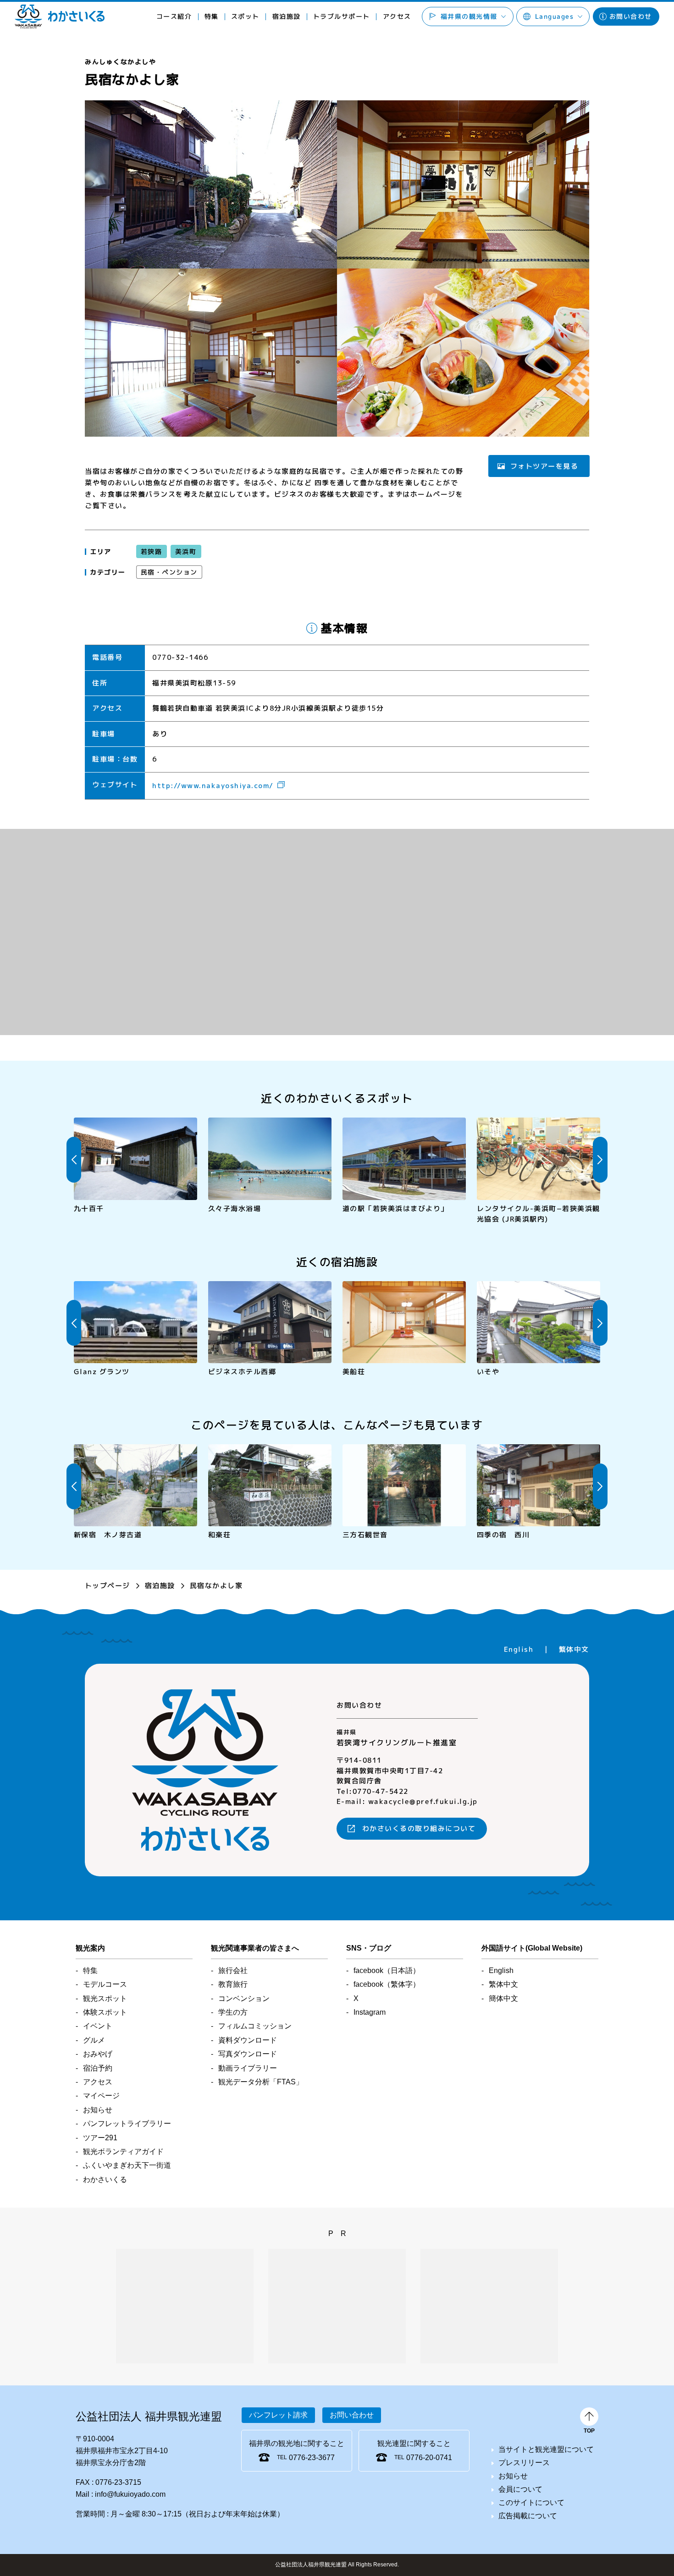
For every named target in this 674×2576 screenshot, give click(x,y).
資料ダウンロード (248, 2040)
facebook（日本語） (387, 1970)
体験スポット (105, 2012)
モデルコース (105, 1984)
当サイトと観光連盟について (546, 2449)
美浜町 (185, 551)
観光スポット (105, 1998)
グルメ (94, 2040)
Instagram (370, 2012)
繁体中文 (574, 1649)
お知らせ (98, 2110)
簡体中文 (503, 1998)
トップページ (108, 1586)
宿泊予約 (98, 2068)
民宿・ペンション (169, 572)
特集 (212, 16)
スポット (245, 16)
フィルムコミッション (255, 2026)
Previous (74, 1160)
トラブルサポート (342, 16)
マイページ (101, 2096)
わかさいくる (60, 16)
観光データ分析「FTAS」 (261, 2082)
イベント (98, 2026)
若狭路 (152, 551)
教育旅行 (233, 1984)
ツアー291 (100, 2138)
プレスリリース (524, 2463)
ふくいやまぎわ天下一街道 (127, 2165)
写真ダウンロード (248, 2054)
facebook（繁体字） (387, 1984)
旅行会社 (233, 1970)
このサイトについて (531, 2502)
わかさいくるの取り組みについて (419, 1829)
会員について (520, 2489)
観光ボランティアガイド (123, 2151)
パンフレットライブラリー (127, 2124)
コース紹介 (174, 16)
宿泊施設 (160, 1586)
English (519, 1649)
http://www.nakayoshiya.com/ (213, 786)
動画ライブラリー (248, 2068)
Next (600, 1160)
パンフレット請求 (278, 2415)
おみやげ (98, 2054)
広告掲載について (528, 2516)
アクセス (397, 16)
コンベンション (244, 1998)
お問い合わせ (631, 16)
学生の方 (233, 2012)
